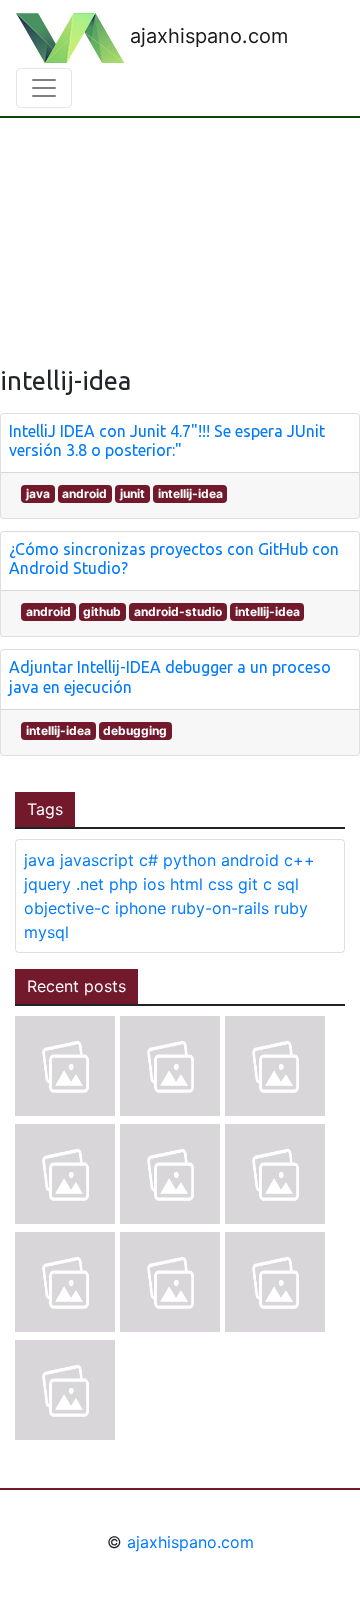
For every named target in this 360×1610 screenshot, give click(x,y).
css (220, 884)
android (84, 493)
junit (132, 493)
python (189, 860)
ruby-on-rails (220, 908)
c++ (299, 860)
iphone (140, 908)
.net (90, 884)
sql (288, 884)
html (186, 884)
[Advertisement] (180, 226)
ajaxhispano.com (206, 36)
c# (148, 860)
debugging (135, 730)
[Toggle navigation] (44, 88)
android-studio (178, 611)
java (38, 493)
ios (154, 884)
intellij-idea (190, 493)
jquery (47, 884)
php (123, 884)
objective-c (67, 908)
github (102, 611)
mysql (46, 932)
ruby (291, 908)
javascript (97, 860)
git (248, 884)
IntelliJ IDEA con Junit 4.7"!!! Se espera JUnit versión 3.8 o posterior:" (167, 440)
